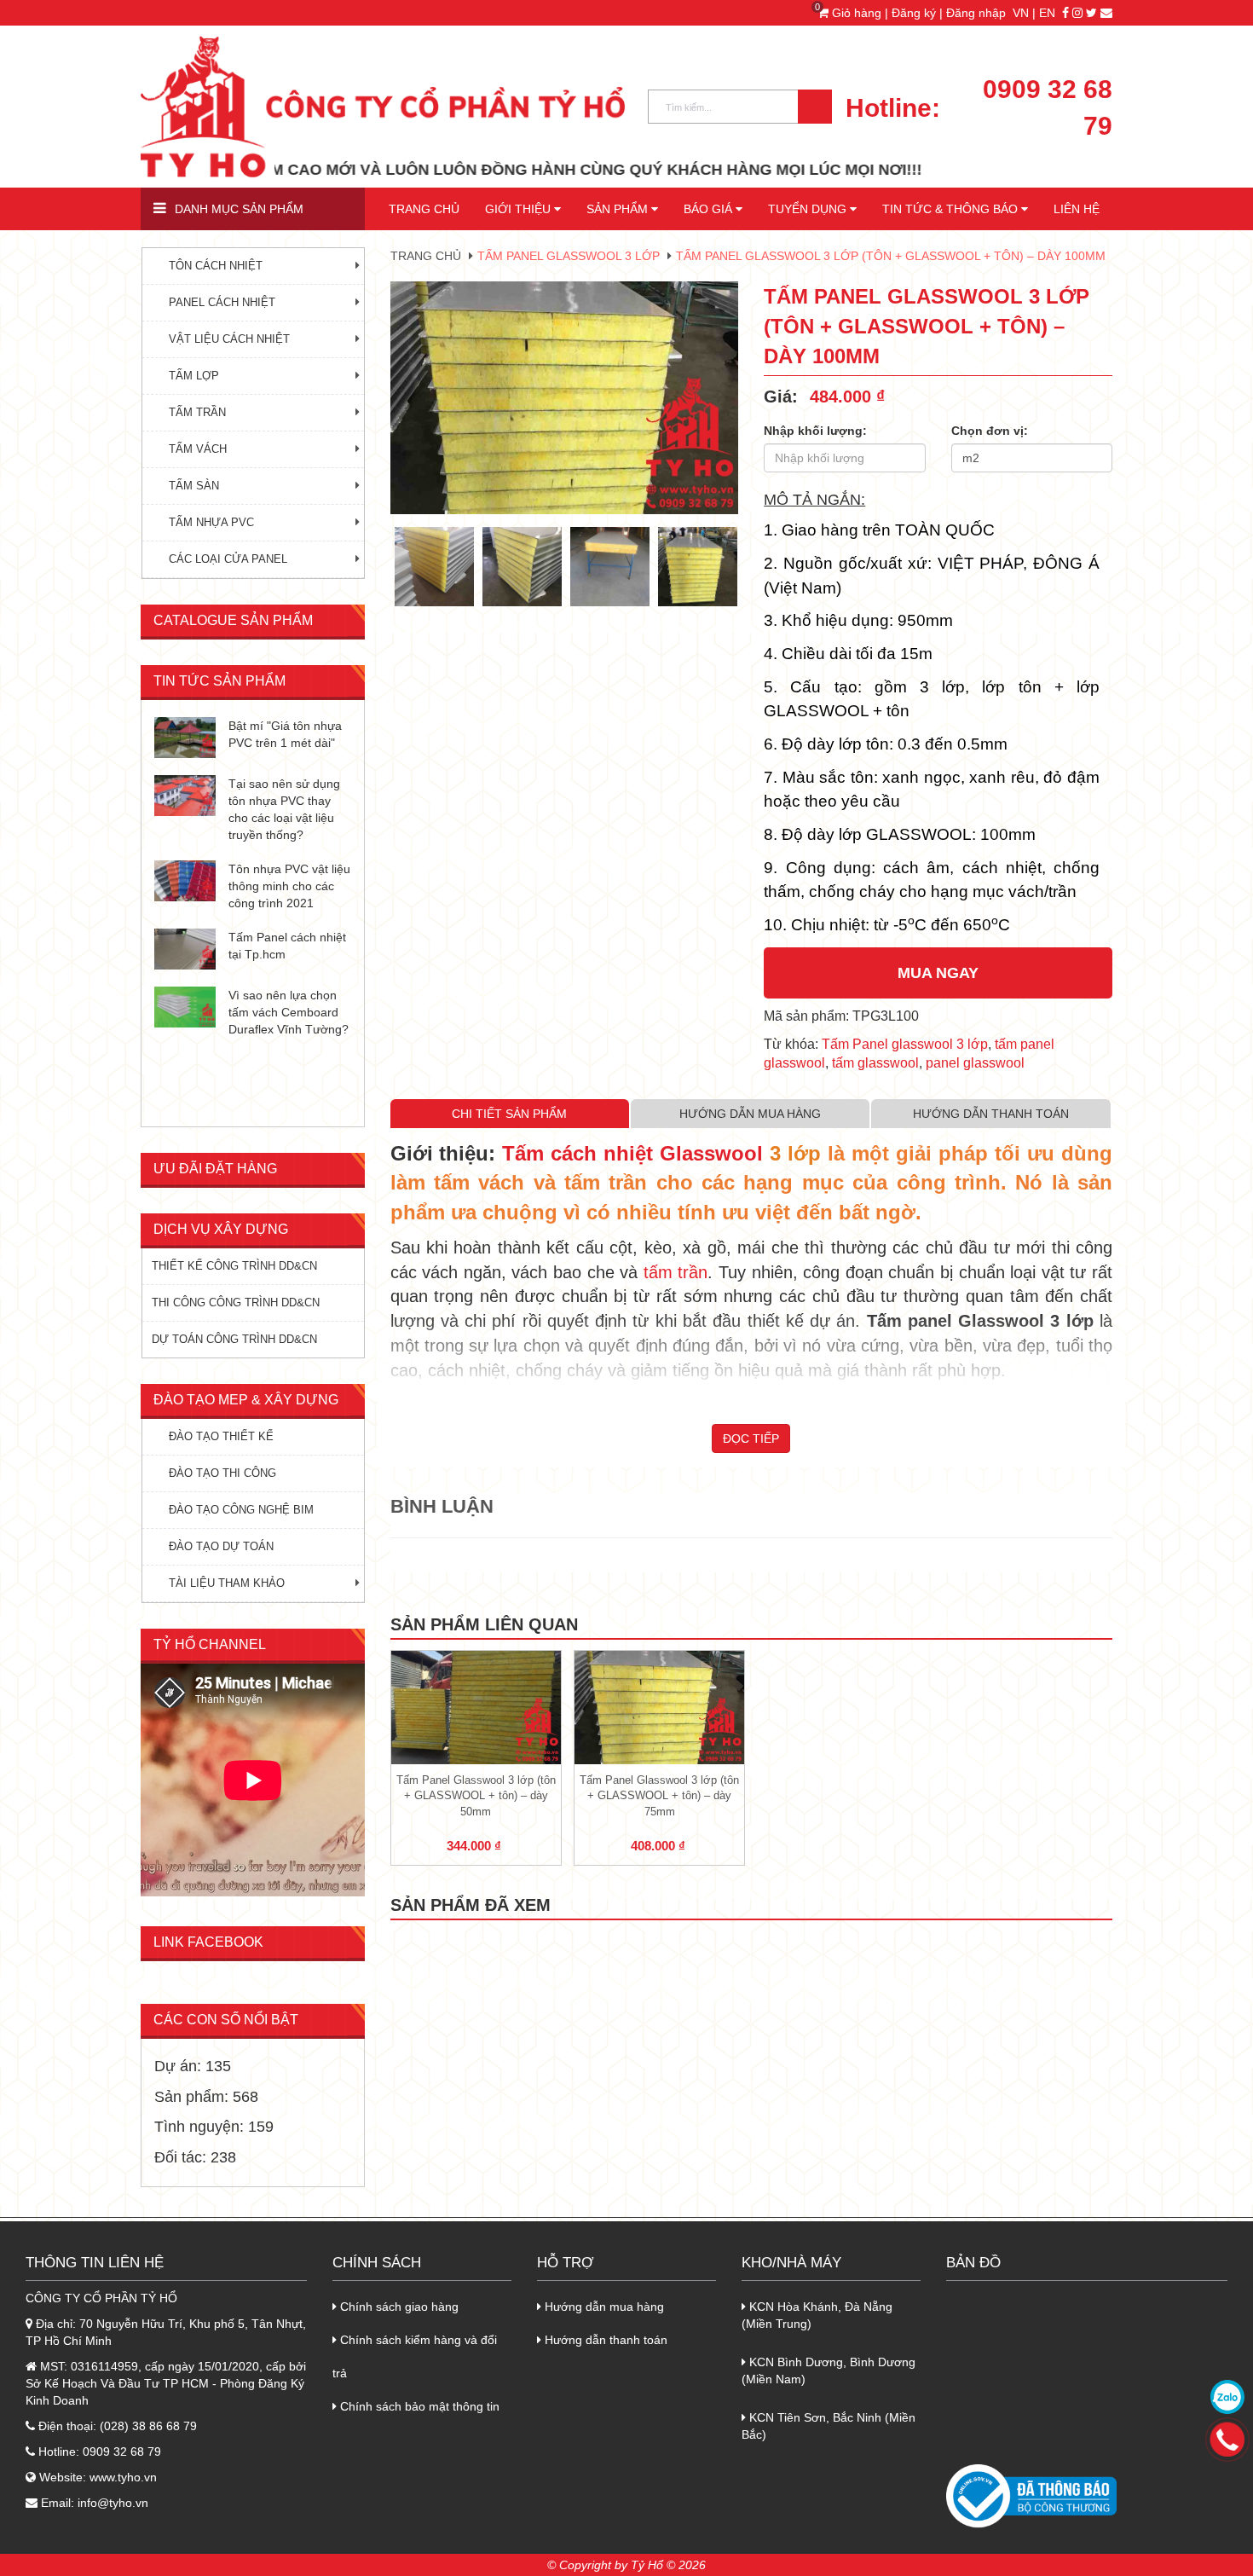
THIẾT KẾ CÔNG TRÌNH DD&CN (234, 1266)
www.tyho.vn (123, 2477)
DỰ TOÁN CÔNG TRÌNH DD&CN (234, 1339)
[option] (565, 398)
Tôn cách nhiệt (216, 266)
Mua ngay (938, 973)
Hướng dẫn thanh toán (604, 2340)
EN (1047, 13)
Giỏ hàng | (855, 13)
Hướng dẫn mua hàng (603, 2307)
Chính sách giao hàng (398, 2307)
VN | (1024, 13)
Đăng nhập (976, 13)
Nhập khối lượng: (815, 431)
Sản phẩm (619, 209)
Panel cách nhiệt (222, 302)
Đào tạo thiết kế (221, 1436)
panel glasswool (975, 1063)
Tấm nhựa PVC (211, 522)
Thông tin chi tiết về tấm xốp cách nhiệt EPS (281, 1005)
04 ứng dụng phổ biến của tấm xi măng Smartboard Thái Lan (288, 811)
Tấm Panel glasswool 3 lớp (905, 1044)
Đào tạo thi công (222, 1473)
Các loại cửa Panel (228, 559)
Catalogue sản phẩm (233, 620)
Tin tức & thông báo (952, 209)
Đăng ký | (919, 13)
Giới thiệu (520, 209)
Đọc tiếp (751, 1439)
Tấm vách (198, 449)
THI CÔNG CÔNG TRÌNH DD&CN (236, 1302)
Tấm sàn (194, 486)
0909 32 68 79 (1048, 107)
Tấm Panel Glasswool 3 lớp (569, 256)
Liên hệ (1077, 209)
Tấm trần (197, 412)
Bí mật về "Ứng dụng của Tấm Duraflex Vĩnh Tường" (285, 743)
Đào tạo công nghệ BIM (241, 1510)
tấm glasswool (875, 1063)
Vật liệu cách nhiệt (229, 339)
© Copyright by (587, 2565)
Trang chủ (424, 209)
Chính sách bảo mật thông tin (418, 2406)
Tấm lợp (194, 376)
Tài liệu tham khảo (227, 1583)
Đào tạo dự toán (221, 1546)
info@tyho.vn (113, 2503)
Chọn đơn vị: (990, 431)
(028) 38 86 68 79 (148, 2426)
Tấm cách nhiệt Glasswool (632, 1153)
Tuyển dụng (809, 209)
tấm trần (676, 1272)
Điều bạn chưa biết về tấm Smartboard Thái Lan (288, 879)
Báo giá (710, 209)
